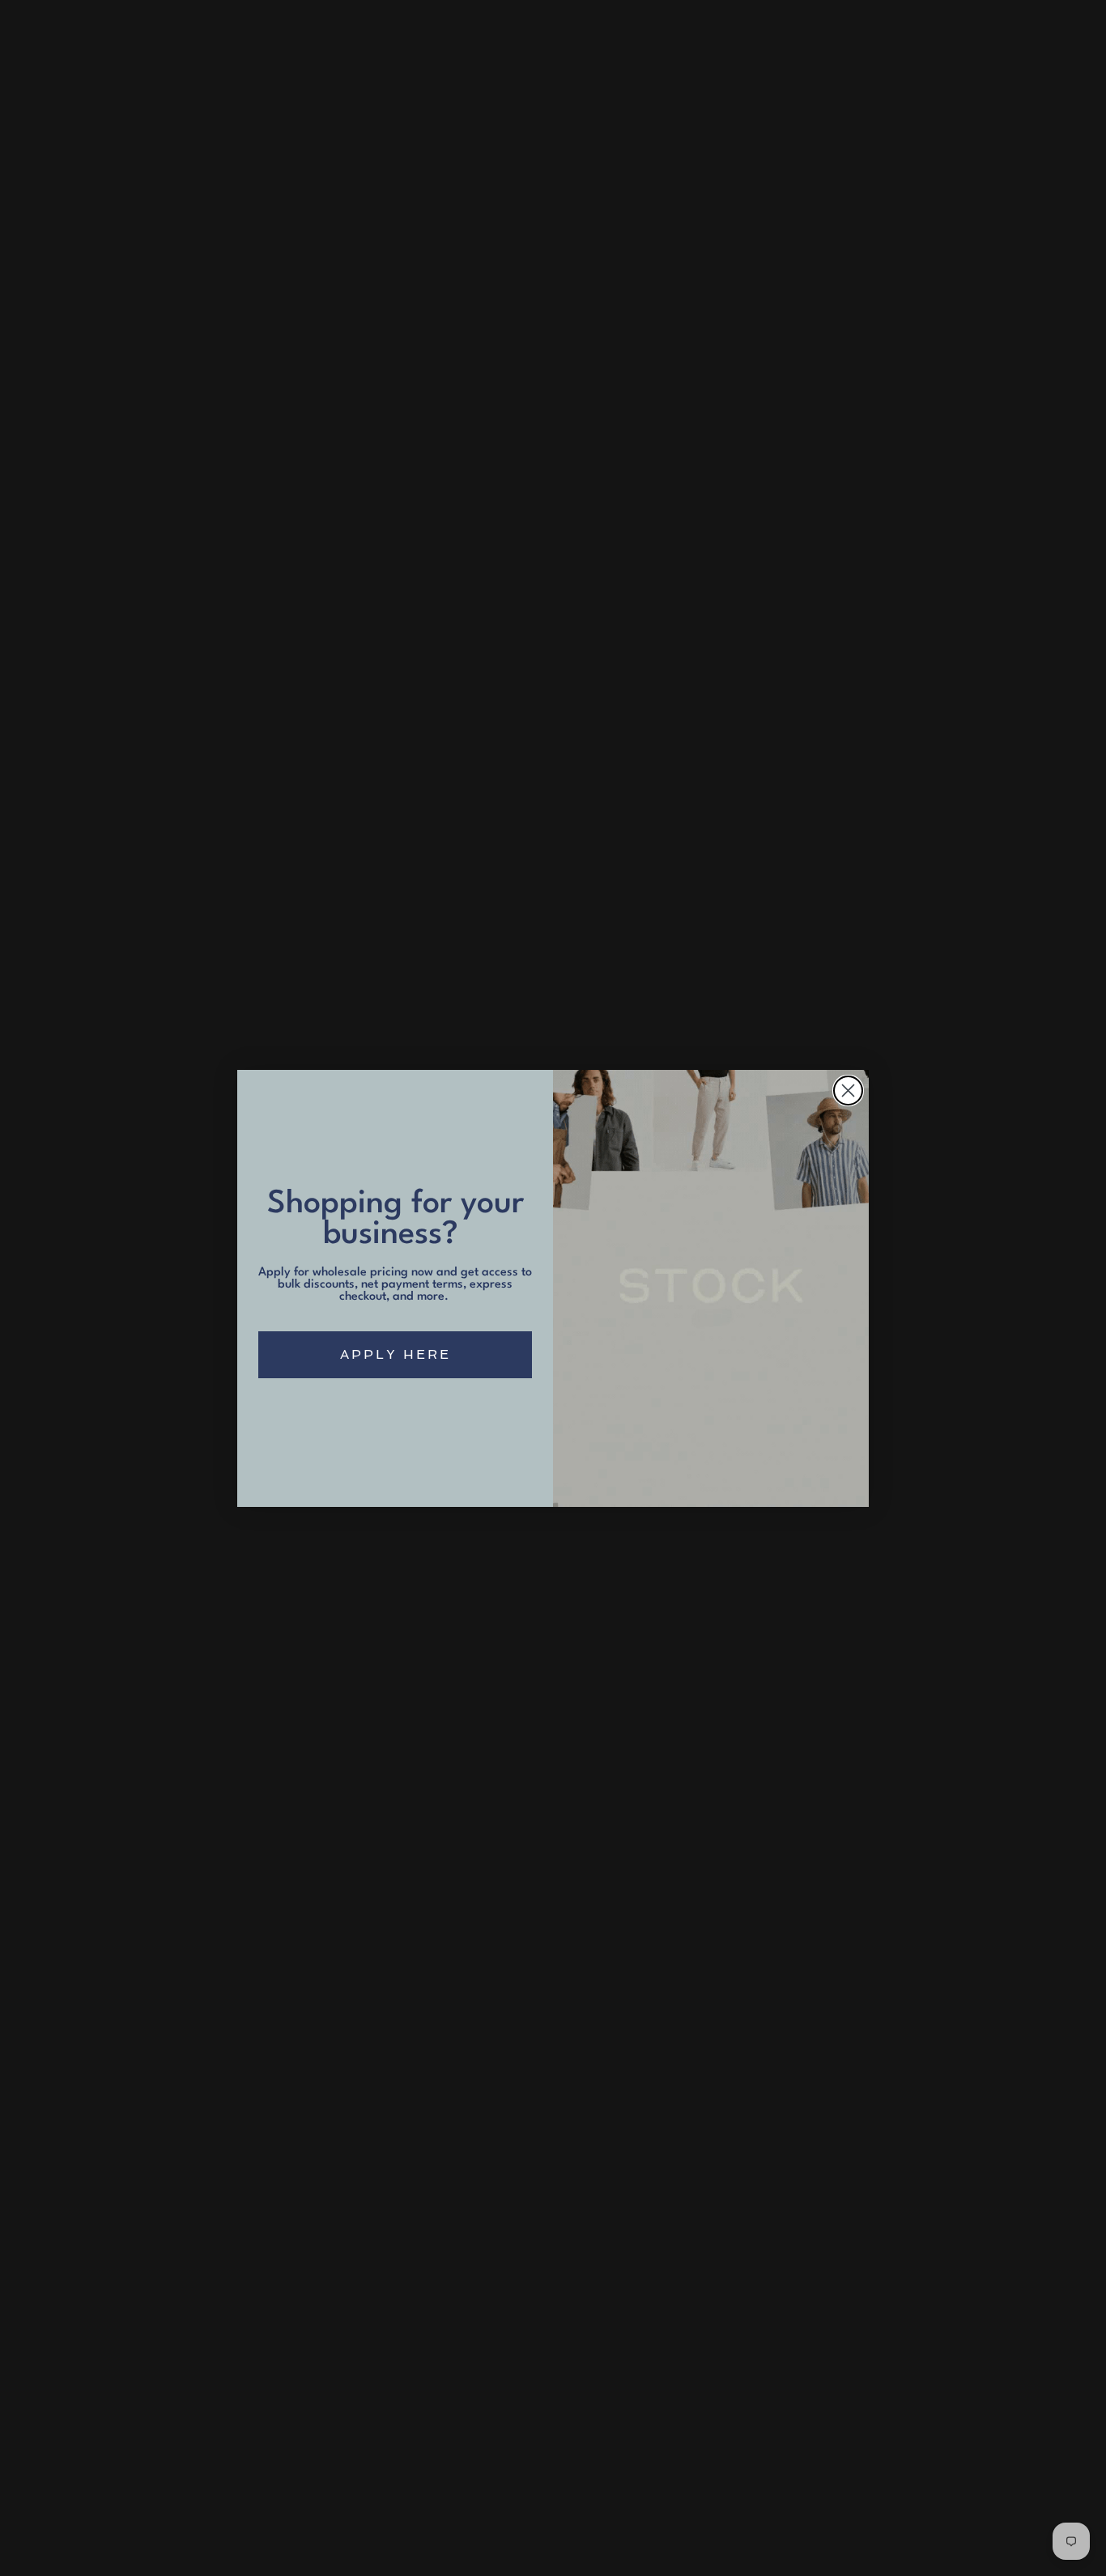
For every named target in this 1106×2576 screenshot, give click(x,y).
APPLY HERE (396, 1354)
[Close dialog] (848, 1091)
